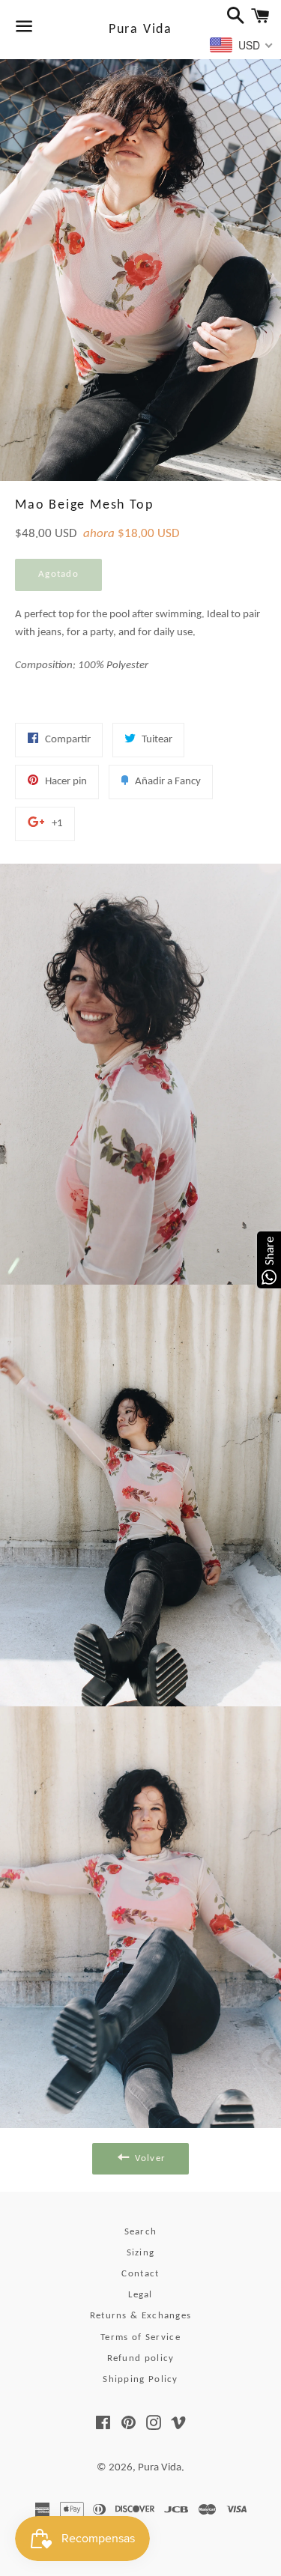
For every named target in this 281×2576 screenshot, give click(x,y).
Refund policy (141, 2358)
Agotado (58, 574)
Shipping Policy (140, 2379)
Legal (140, 2295)
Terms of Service (140, 2337)
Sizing (141, 2253)
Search (141, 2232)
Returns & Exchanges (141, 2316)
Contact (140, 2274)
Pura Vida (140, 30)
